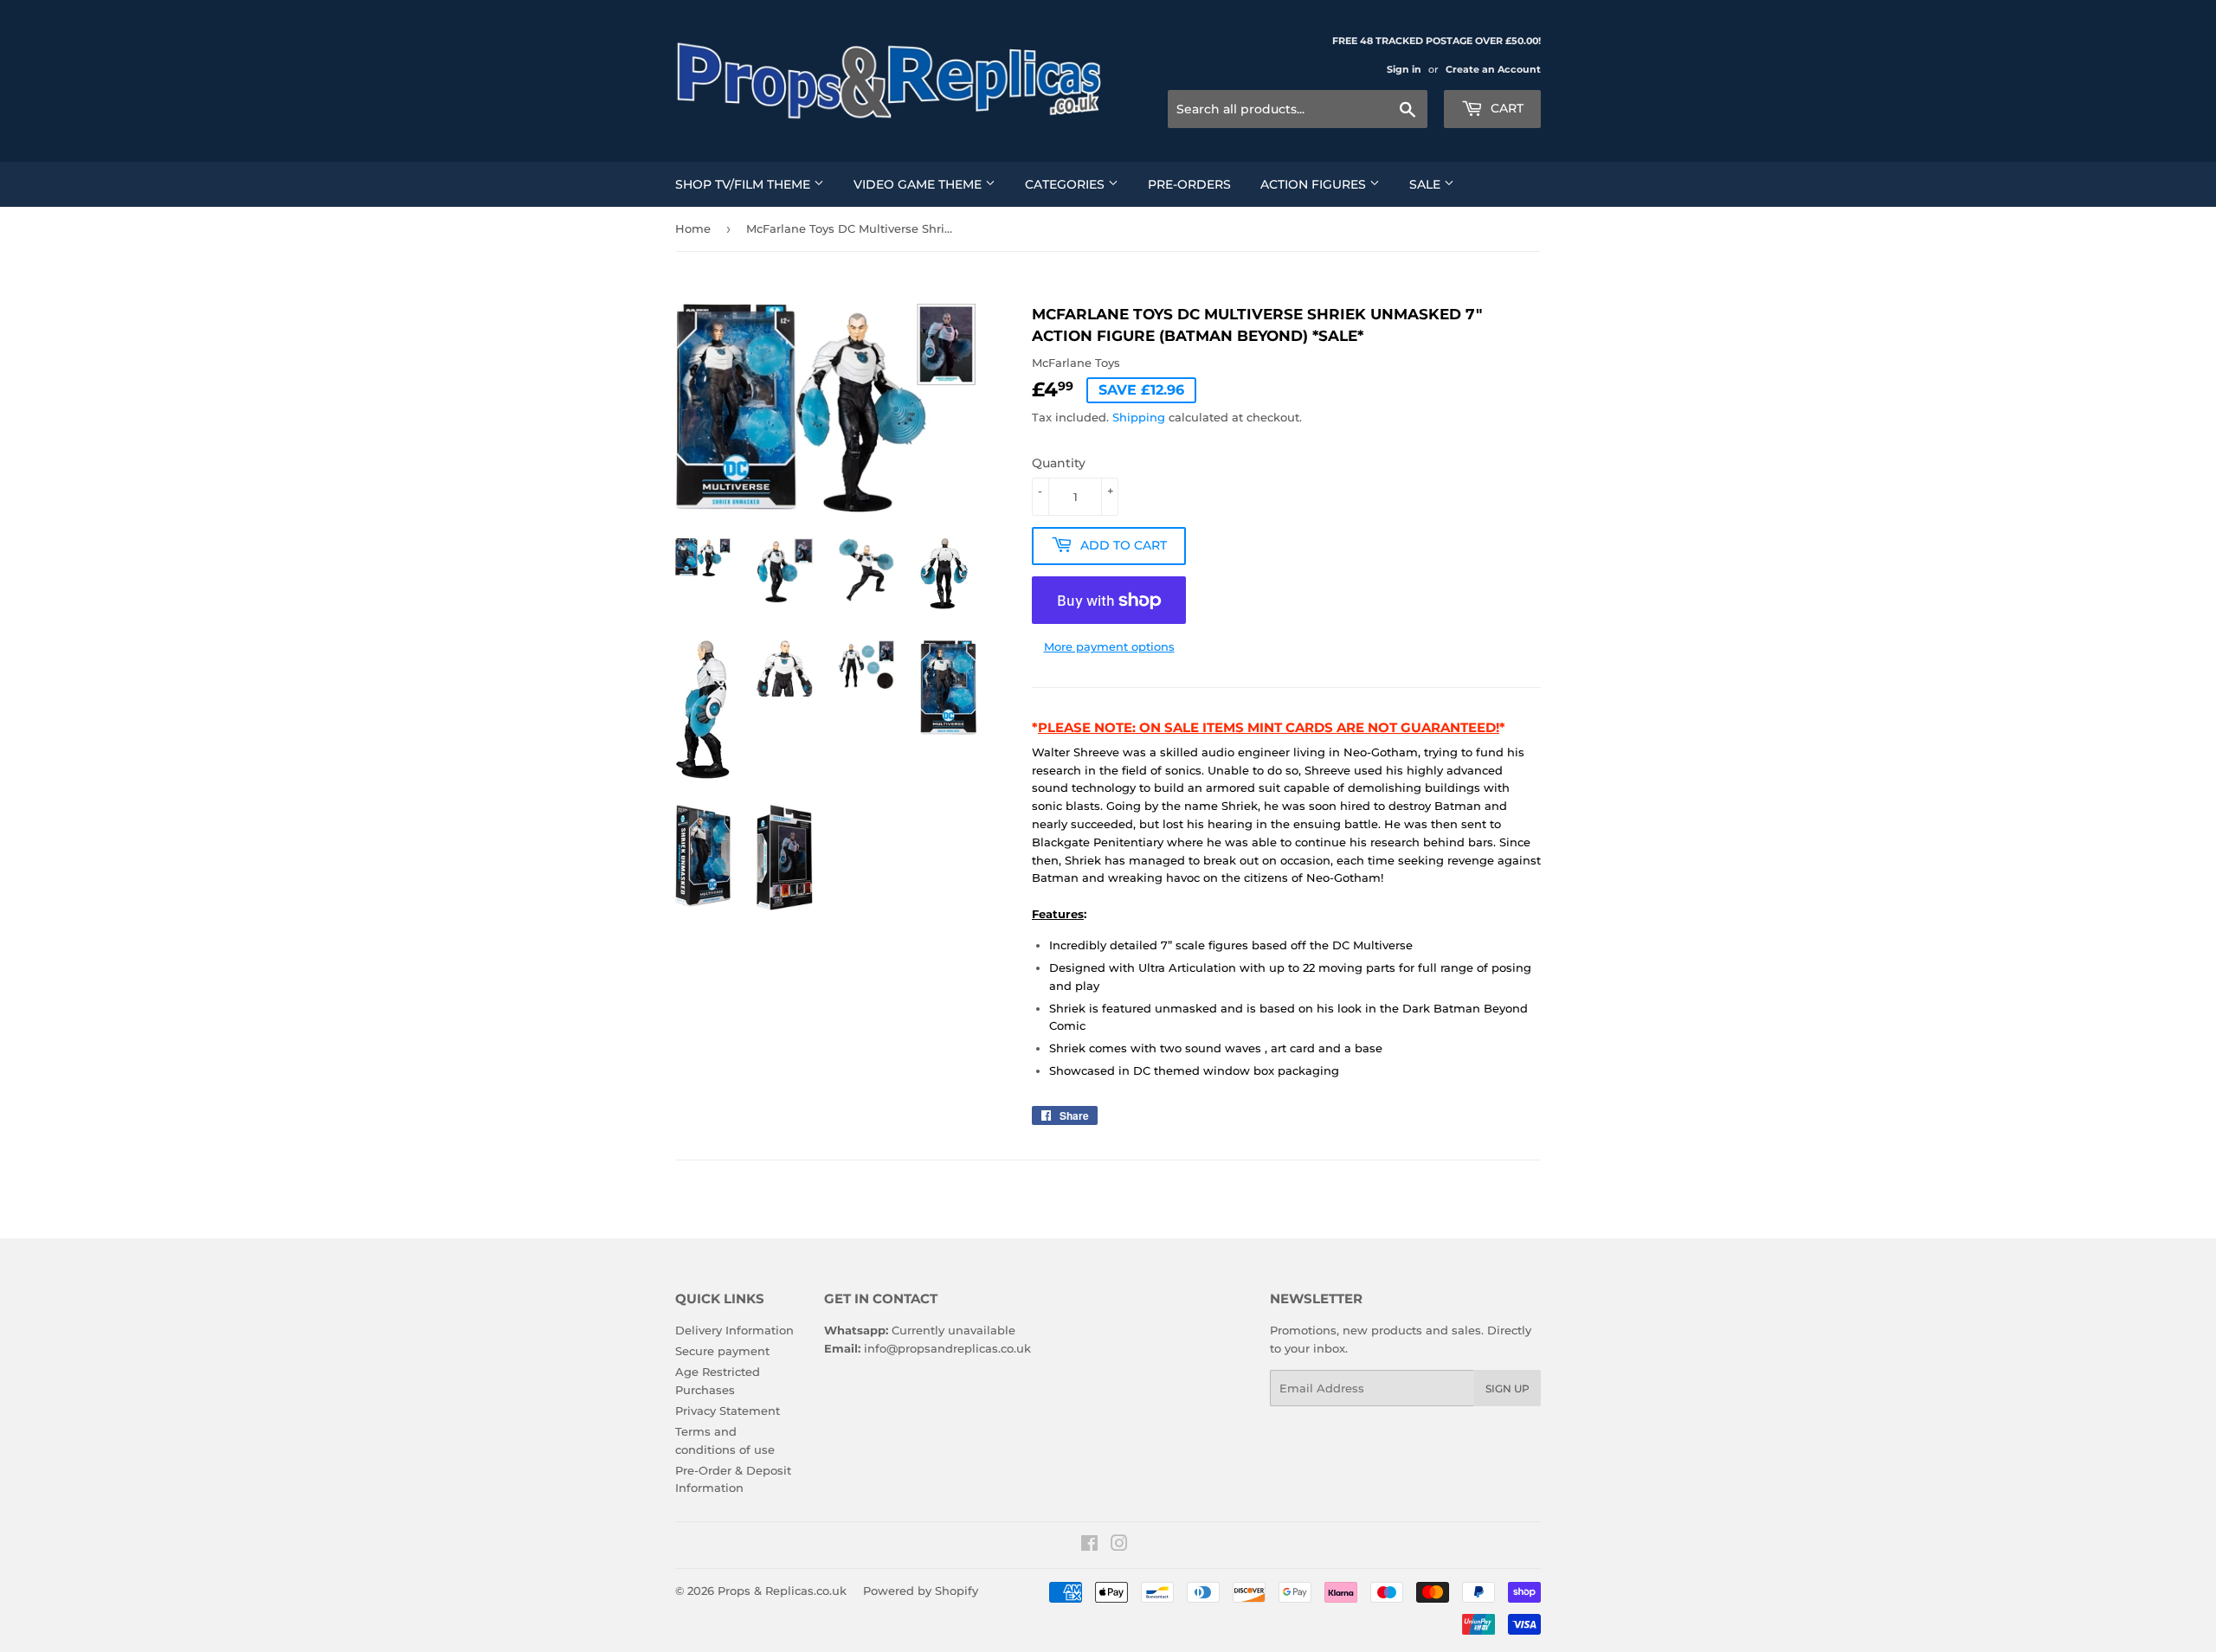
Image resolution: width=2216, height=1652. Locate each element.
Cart (1505, 108)
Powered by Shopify (921, 1591)
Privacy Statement (728, 1411)
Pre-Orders (1189, 184)
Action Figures (1315, 184)
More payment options (1109, 646)
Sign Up (1507, 1388)
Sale (1427, 184)
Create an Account (1493, 69)
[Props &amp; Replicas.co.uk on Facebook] (1089, 1546)
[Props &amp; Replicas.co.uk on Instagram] (1119, 1546)
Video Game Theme (919, 184)
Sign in (1404, 69)
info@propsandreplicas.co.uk (947, 1348)
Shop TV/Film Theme (744, 184)
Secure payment (722, 1351)
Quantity (1059, 463)
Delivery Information (734, 1330)
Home (693, 228)
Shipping (1139, 417)
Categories (1066, 184)
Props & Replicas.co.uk (782, 1591)
